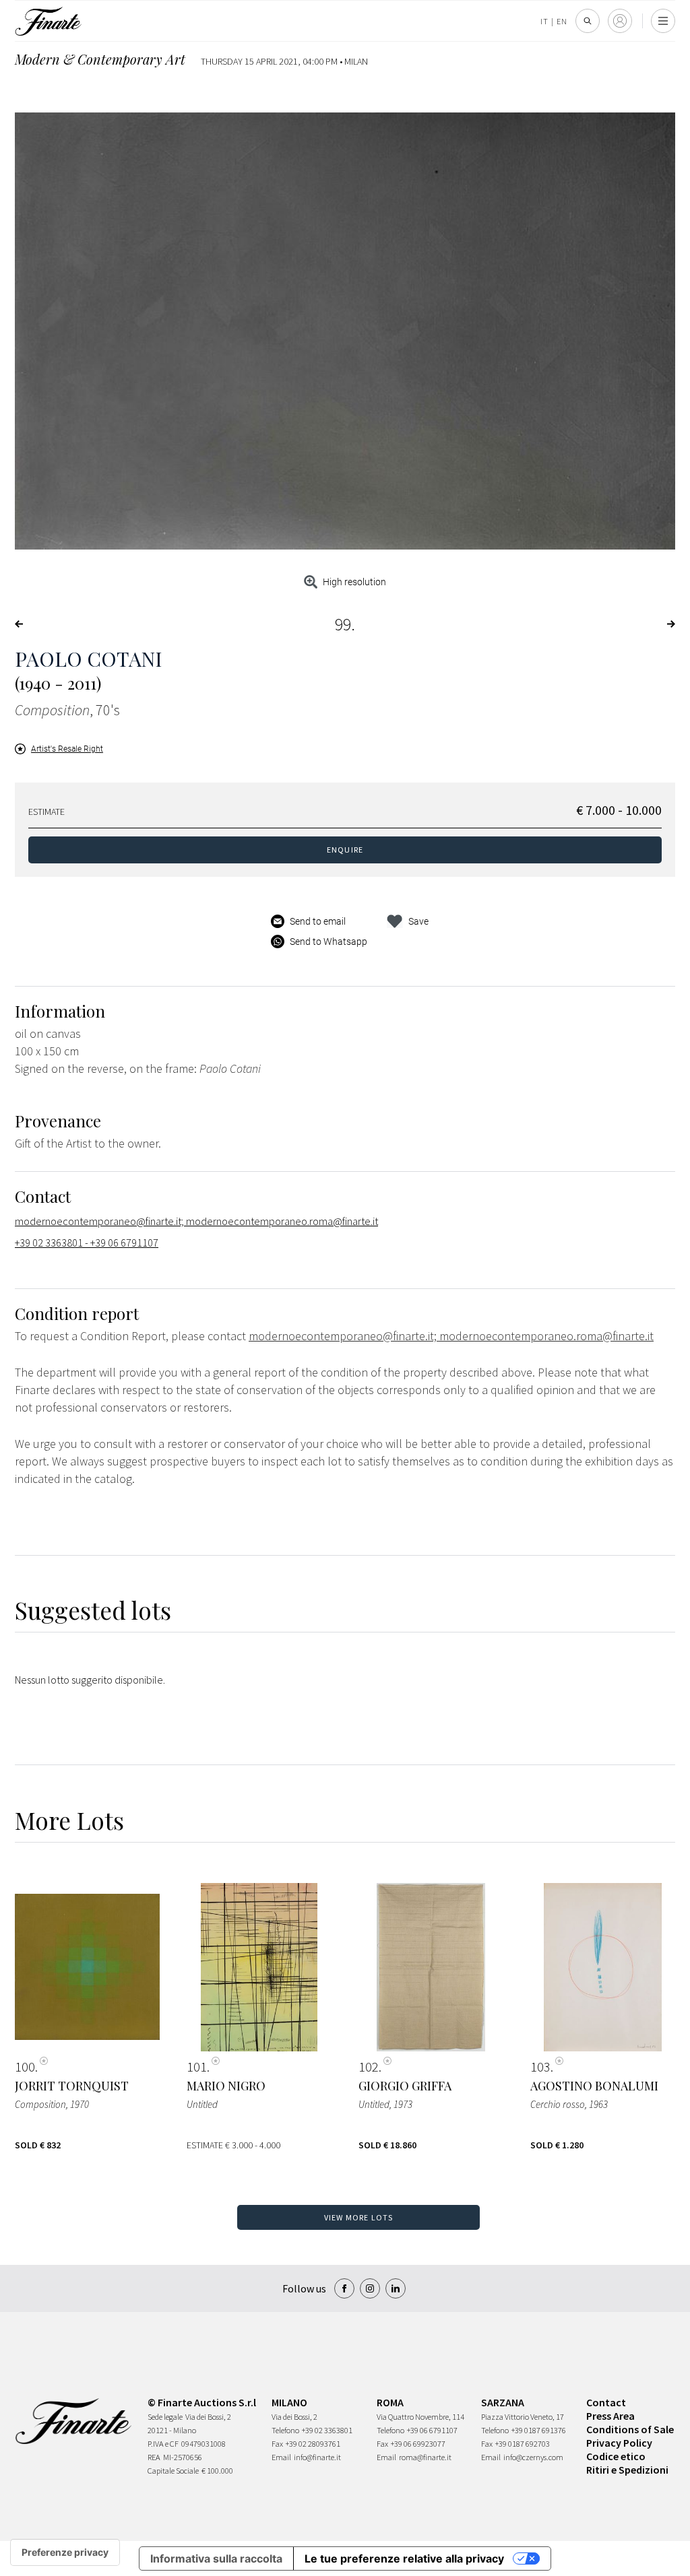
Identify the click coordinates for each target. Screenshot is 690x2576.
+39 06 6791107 (432, 2430)
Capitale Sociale (173, 2471)
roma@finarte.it (425, 2457)
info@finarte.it (317, 2457)
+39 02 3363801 (327, 2430)
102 (369, 2067)
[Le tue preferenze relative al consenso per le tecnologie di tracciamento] (65, 2552)
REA (154, 2457)
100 (25, 2067)
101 (197, 2067)
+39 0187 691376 (539, 2430)
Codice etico (616, 2456)
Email (281, 2457)
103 (540, 2067)
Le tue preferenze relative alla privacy (404, 2558)
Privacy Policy (619, 2443)
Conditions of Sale (630, 2429)
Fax (277, 2444)
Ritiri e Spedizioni (627, 2470)
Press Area (610, 2416)
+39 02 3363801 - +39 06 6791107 (87, 1243)
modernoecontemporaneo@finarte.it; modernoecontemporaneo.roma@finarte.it (196, 1221)
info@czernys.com (533, 2457)
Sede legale (165, 2417)
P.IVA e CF (163, 2444)
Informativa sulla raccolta (216, 2558)
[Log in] (620, 21)
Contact (606, 2402)
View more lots (359, 2217)
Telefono (285, 2430)
